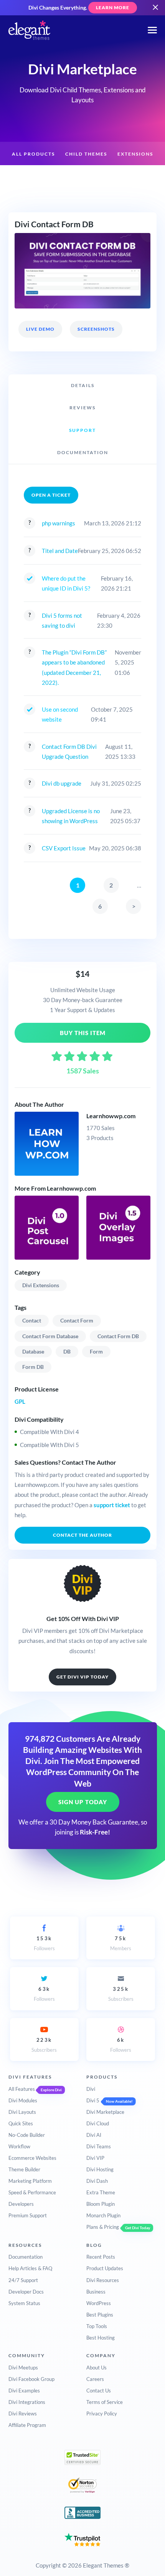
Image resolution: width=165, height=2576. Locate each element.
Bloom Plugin (101, 2204)
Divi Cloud (98, 2123)
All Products (33, 154)
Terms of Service (105, 2402)
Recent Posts (101, 2257)
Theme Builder (24, 2169)
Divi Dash (97, 2181)
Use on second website (60, 714)
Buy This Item (83, 1033)
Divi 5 (93, 2100)
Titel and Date (60, 551)
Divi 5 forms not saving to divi (62, 620)
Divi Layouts (22, 2112)
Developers (21, 2204)
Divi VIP (95, 2158)
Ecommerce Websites (32, 2158)
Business (96, 2292)
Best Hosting (101, 2338)
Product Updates (105, 2268)
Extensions (135, 154)
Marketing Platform (30, 2181)
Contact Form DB (118, 1336)
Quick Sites (21, 2123)
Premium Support (28, 2215)
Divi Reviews (23, 2414)
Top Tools (97, 2326)
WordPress (99, 2303)
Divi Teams (99, 2146)
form (96, 1351)
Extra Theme (101, 2192)
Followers (44, 1943)
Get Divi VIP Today (82, 1677)
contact (32, 1320)
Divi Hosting (100, 2169)
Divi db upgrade (62, 783)
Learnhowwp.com (111, 1116)
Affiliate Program (27, 2425)
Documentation (26, 2257)
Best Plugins (100, 2315)
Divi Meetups (23, 2368)
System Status (24, 2303)
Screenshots (96, 329)
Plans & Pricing (103, 2227)
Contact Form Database (50, 1336)
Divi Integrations (27, 2402)
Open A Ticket (51, 495)
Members (121, 1943)
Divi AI (94, 2135)
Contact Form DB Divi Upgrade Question (69, 751)
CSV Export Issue (64, 848)
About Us (97, 2368)
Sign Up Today (83, 1802)
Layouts (40, 178)
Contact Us (99, 2391)
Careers (95, 2379)
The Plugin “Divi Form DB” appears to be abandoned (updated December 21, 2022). (74, 667)
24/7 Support (23, 2280)
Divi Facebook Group (31, 2379)
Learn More (113, 7)
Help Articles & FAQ (30, 2268)
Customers (121, 178)
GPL (20, 1401)
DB (67, 1351)
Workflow (19, 2146)
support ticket (112, 1505)
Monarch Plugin (103, 2215)
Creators (78, 178)
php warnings (59, 523)
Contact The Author (82, 1535)
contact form (77, 1320)
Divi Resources (103, 2280)
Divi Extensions (41, 1285)
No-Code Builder (27, 2135)
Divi (91, 2089)
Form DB (33, 1367)
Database (33, 1351)
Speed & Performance (32, 2192)
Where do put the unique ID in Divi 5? (66, 583)
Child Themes (86, 154)
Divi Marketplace (105, 2112)
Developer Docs (26, 2292)
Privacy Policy (102, 2414)
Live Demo (40, 329)
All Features (22, 2089)
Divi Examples (24, 2391)
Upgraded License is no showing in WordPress (71, 816)
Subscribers (121, 1994)
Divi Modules (23, 2100)
